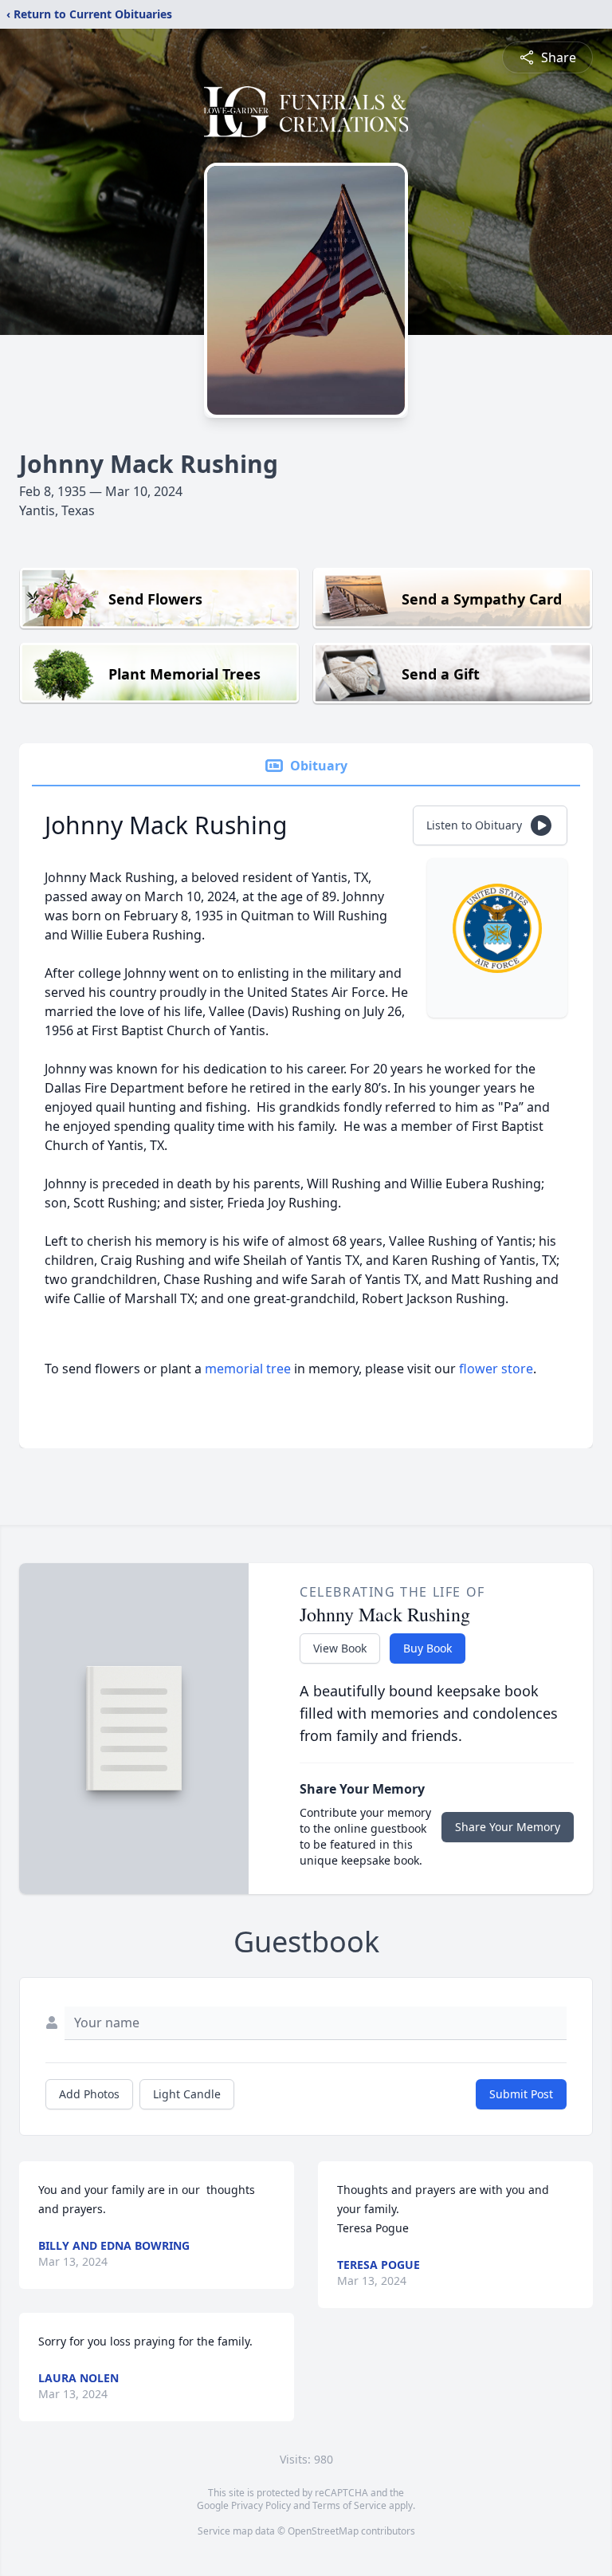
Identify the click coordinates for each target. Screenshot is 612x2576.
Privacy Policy (261, 2505)
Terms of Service (349, 2505)
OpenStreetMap (323, 2531)
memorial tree (248, 1369)
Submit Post (521, 2094)
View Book (340, 1648)
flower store (496, 1369)
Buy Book (428, 1648)
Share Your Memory (508, 1827)
